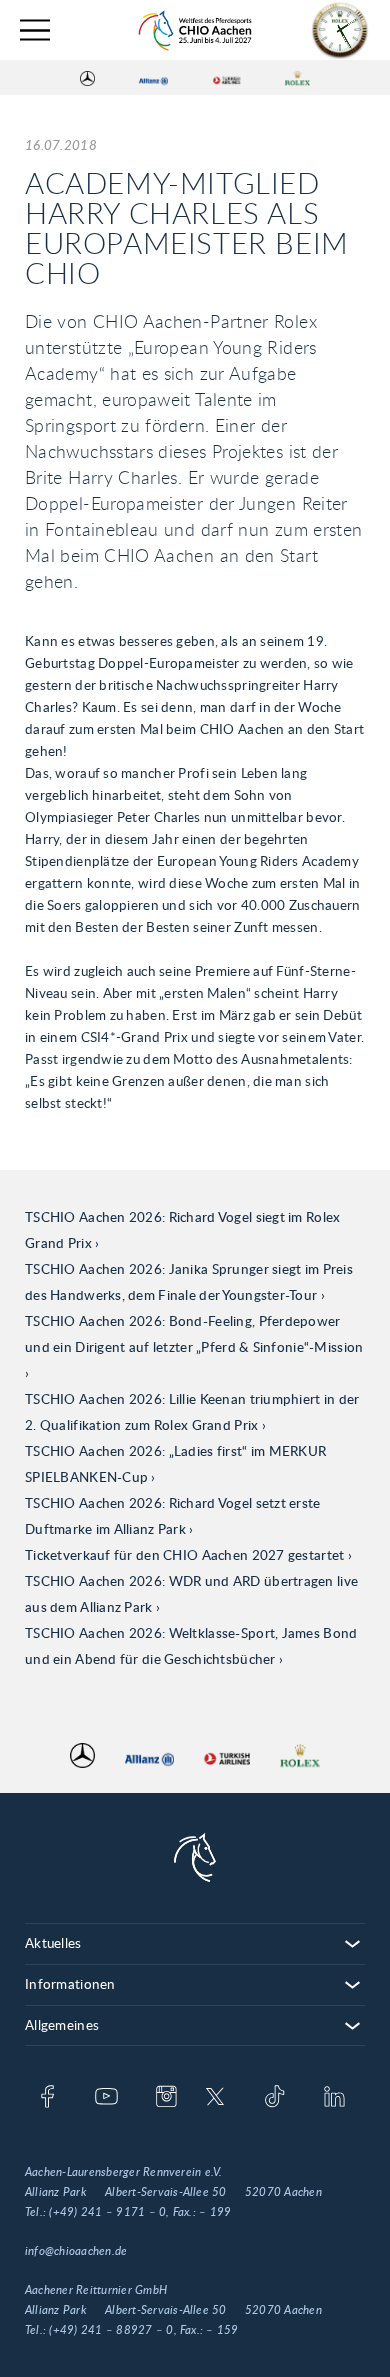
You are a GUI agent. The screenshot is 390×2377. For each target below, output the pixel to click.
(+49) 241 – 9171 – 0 (107, 2212)
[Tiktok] (274, 2098)
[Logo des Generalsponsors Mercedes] (87, 78)
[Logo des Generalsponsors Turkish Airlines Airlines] (227, 78)
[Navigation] (35, 30)
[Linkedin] (334, 2098)
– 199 (215, 2212)
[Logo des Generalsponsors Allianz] (153, 78)
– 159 (222, 2330)
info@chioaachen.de (76, 2251)
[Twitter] (215, 2098)
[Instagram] (166, 2098)
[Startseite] (195, 30)
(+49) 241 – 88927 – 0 (111, 2330)
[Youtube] (106, 2098)
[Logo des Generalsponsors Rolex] (297, 78)
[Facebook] (47, 2098)
